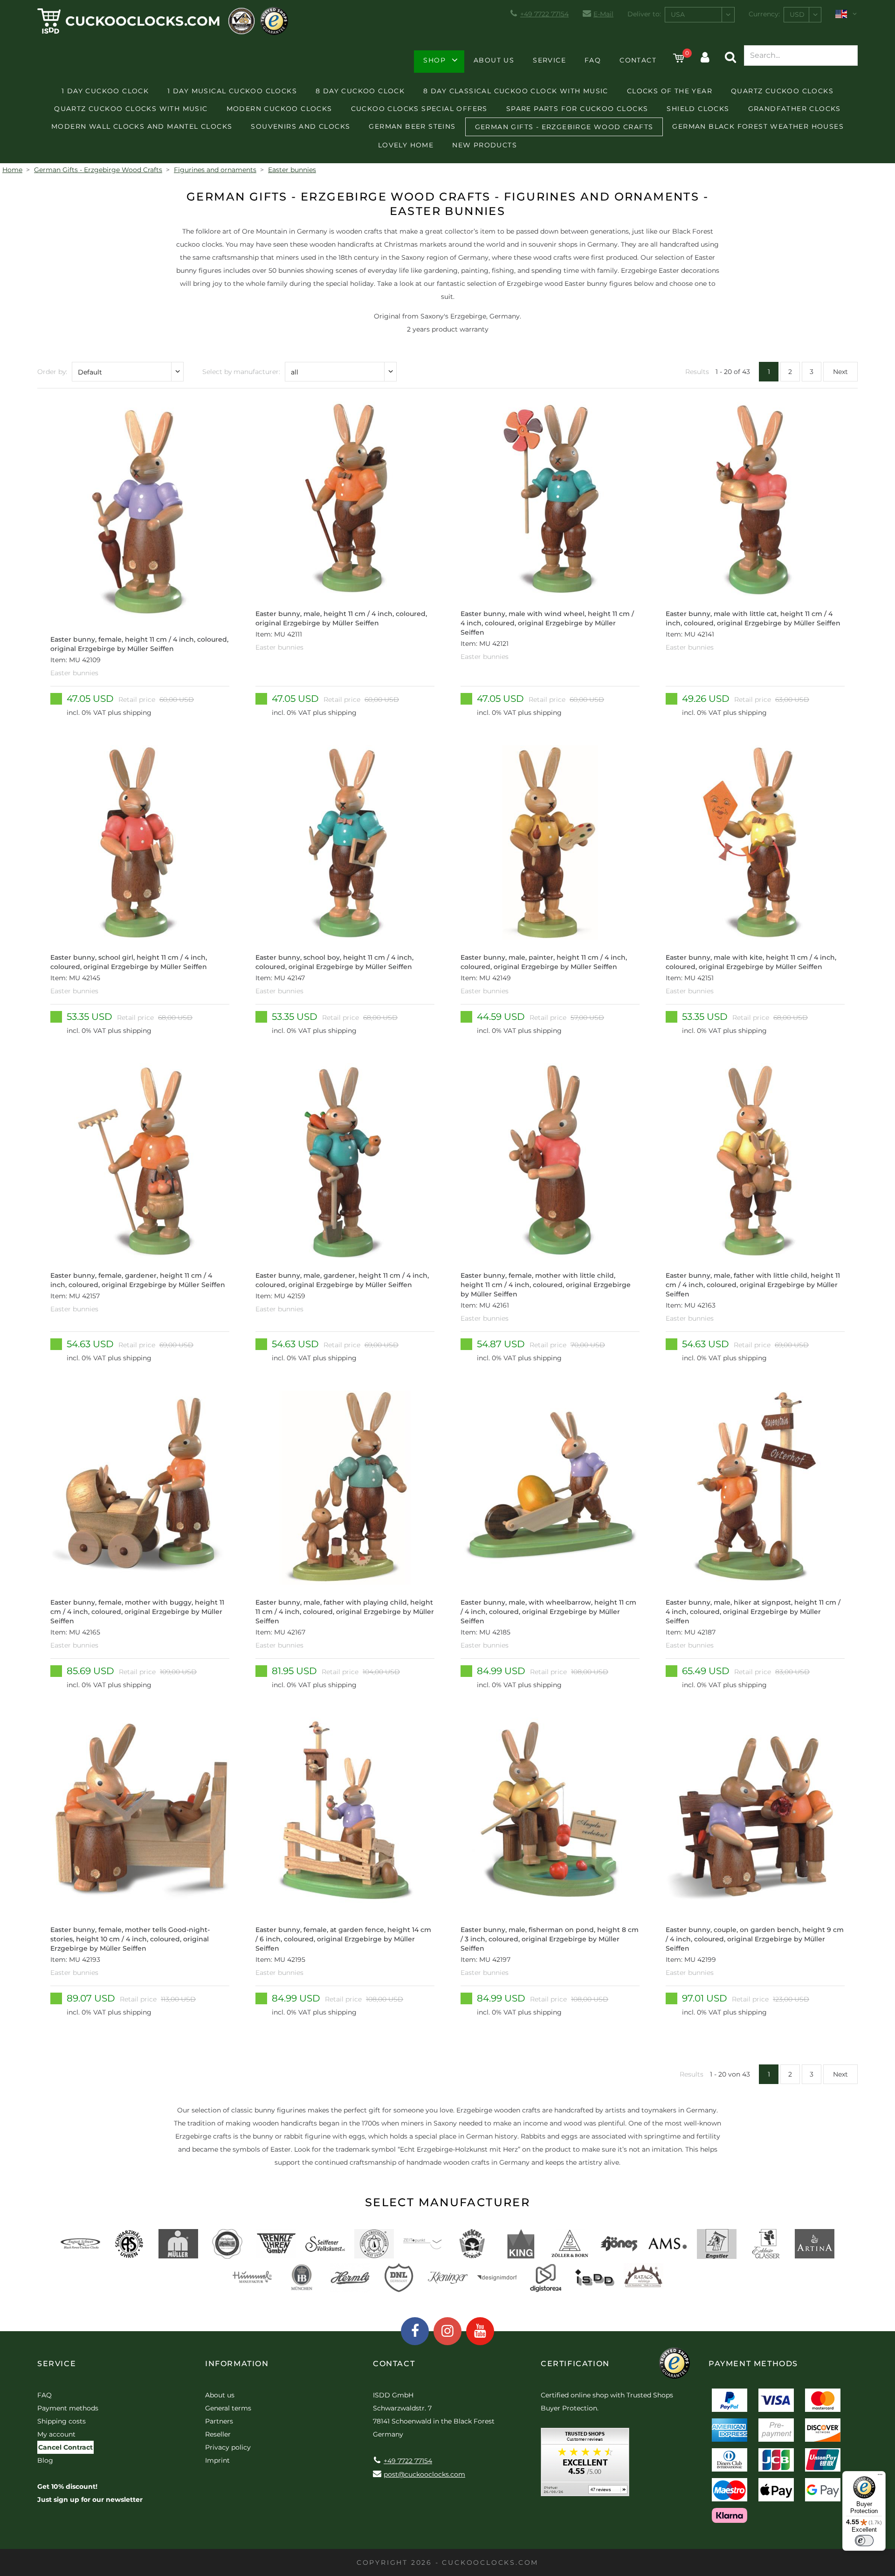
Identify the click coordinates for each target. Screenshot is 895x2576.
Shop (434, 60)
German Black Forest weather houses (758, 126)
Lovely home (406, 145)
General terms (228, 2408)
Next (840, 372)
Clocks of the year (670, 91)
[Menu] (880, 2477)
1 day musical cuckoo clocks (232, 91)
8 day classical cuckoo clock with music (516, 91)
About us (494, 60)
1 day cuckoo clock (105, 91)
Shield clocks (698, 109)
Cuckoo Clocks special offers (419, 109)
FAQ (593, 60)
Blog (45, 2460)
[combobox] (700, 15)
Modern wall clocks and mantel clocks (142, 126)
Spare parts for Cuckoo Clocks (577, 109)
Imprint (217, 2460)
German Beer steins (412, 126)
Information (237, 2364)
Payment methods (68, 2408)
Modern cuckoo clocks (279, 109)
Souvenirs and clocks (300, 126)
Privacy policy (228, 2447)
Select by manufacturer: (241, 372)
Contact (638, 60)
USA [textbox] (678, 14)
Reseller (218, 2434)
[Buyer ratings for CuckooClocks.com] (585, 2465)
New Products (485, 145)
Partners (219, 2421)
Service (549, 60)
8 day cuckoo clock (360, 91)
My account (56, 2434)
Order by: (52, 372)
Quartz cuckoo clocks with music (131, 109)
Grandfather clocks (795, 109)
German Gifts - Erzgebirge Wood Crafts (564, 127)
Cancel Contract (65, 2447)
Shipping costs (62, 2421)
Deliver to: (644, 14)
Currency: (764, 14)
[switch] (864, 2541)
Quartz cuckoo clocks (782, 91)
